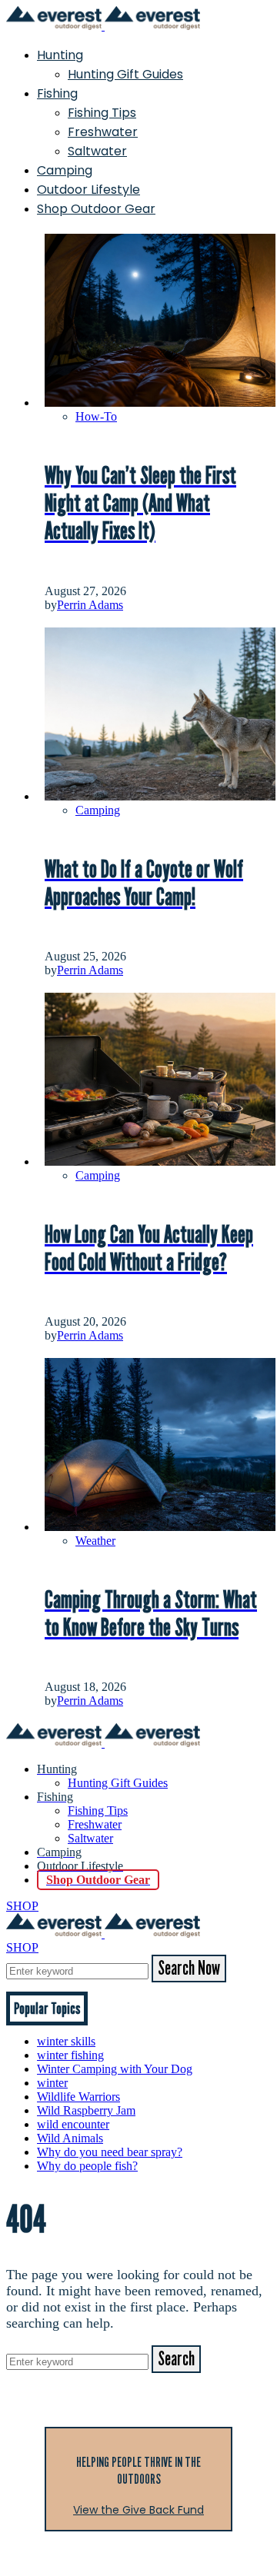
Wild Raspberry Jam (86, 2110)
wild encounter (73, 2124)
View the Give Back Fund (138, 2510)
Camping (65, 170)
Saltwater (97, 151)
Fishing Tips (102, 113)
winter (52, 2083)
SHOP (22, 1906)
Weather (95, 1541)
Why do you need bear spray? (110, 2152)
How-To (96, 416)
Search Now (189, 1969)
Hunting (60, 55)
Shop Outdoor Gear (96, 209)
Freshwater (103, 132)
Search (176, 2359)
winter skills (66, 2041)
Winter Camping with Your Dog (115, 2069)
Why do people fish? (87, 2166)
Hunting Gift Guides (125, 74)
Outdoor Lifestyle (88, 190)
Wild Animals (70, 2138)
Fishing (57, 93)
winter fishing (70, 2055)
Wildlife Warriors (78, 2097)
